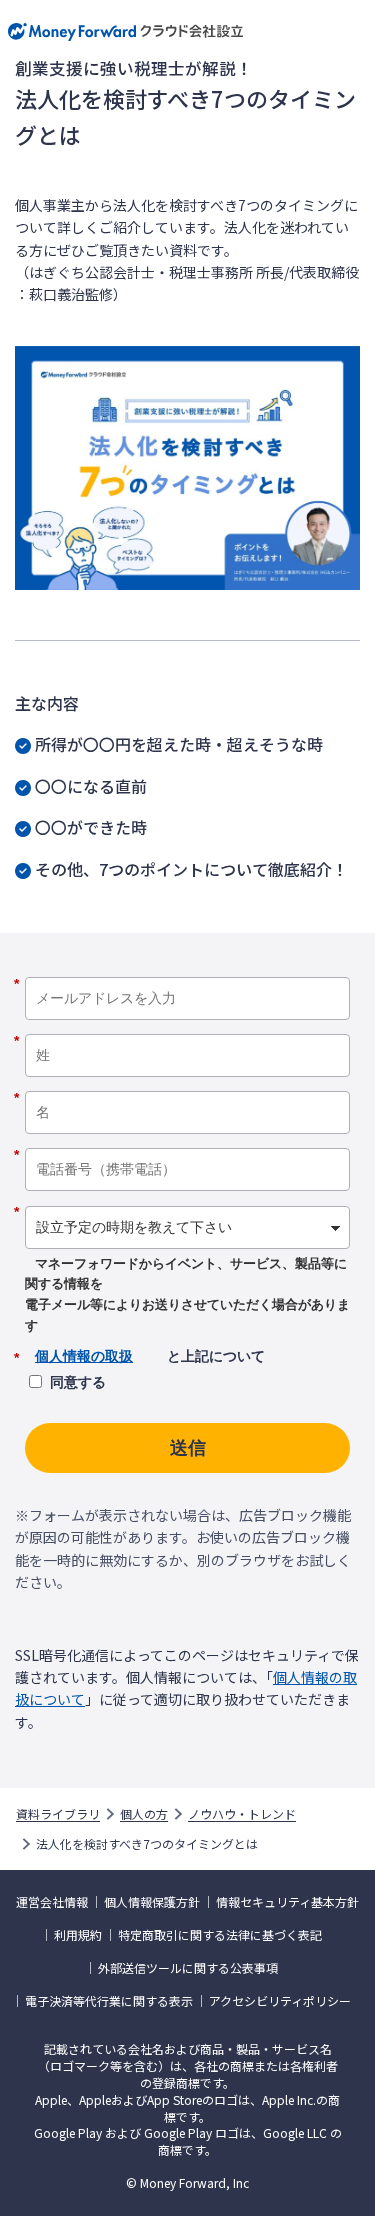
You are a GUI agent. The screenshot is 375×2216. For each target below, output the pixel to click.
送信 (188, 1448)
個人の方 (144, 1814)
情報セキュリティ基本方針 (287, 1902)
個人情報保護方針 (152, 1902)
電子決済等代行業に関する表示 (109, 2001)
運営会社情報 (52, 1902)
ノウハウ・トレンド (242, 1814)
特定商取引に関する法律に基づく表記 (220, 1935)
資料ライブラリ (58, 1814)
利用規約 (78, 1935)
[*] (187, 970)
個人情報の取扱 (84, 1356)
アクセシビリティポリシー (280, 2001)
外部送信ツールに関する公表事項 (188, 1968)
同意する (78, 1382)
